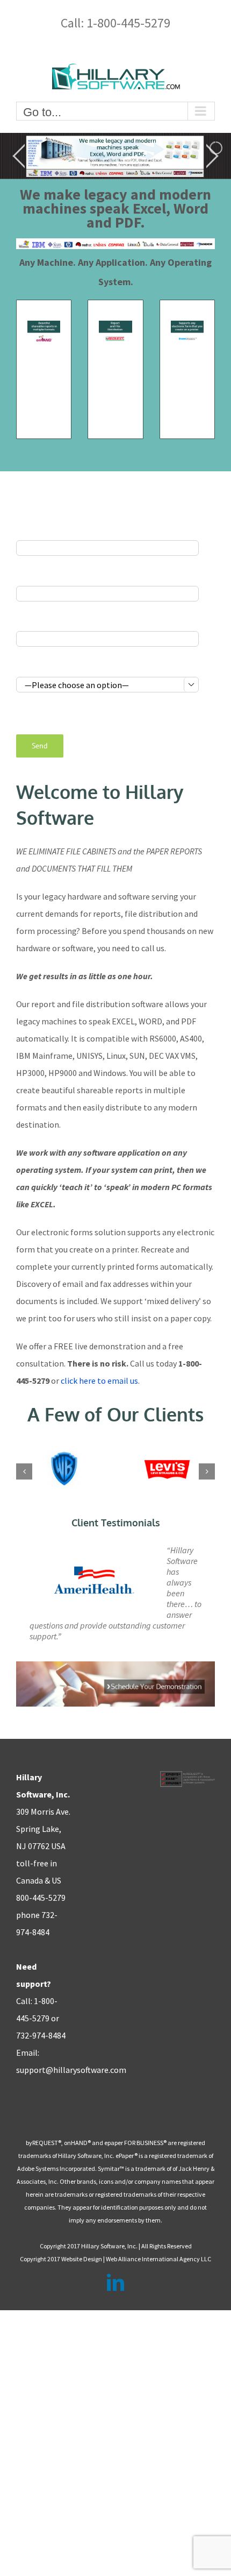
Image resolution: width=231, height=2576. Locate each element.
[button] (24, 1471)
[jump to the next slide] (212, 156)
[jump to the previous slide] (19, 156)
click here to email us (99, 1381)
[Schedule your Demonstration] (115, 1666)
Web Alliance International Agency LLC (158, 2259)
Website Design (82, 2259)
